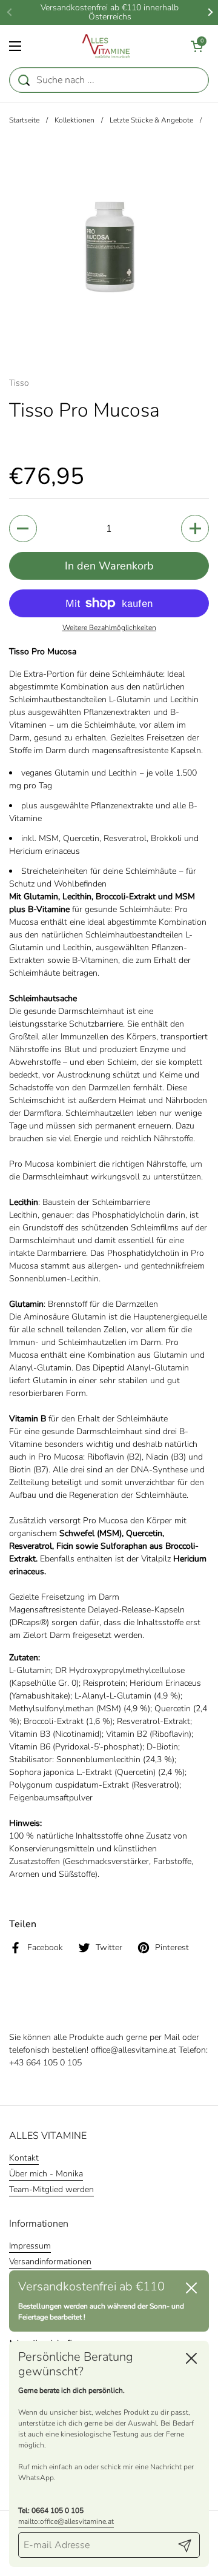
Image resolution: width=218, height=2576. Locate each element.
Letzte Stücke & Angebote (151, 120)
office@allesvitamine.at (134, 2050)
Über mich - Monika (46, 2174)
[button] (197, 46)
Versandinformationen (50, 2262)
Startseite (24, 120)
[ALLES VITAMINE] (106, 46)
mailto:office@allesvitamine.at (66, 2521)
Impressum (30, 2246)
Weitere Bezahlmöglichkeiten (109, 628)
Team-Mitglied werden (51, 2189)
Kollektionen (74, 120)
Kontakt (24, 2158)
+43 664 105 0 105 (45, 2063)
